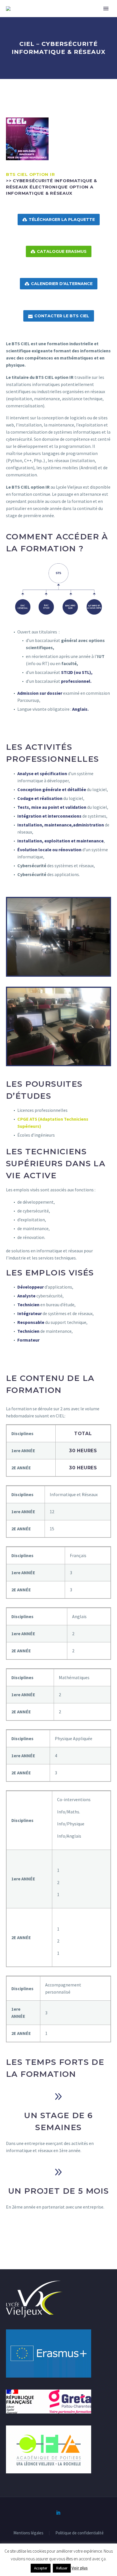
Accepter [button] (41, 2568)
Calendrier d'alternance (59, 284)
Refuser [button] (62, 2568)
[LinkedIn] (58, 2512)
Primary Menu (106, 9)
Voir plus (80, 2568)
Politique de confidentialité (80, 2533)
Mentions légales (28, 2533)
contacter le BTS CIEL (59, 316)
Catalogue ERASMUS (59, 251)
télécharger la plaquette (59, 220)
